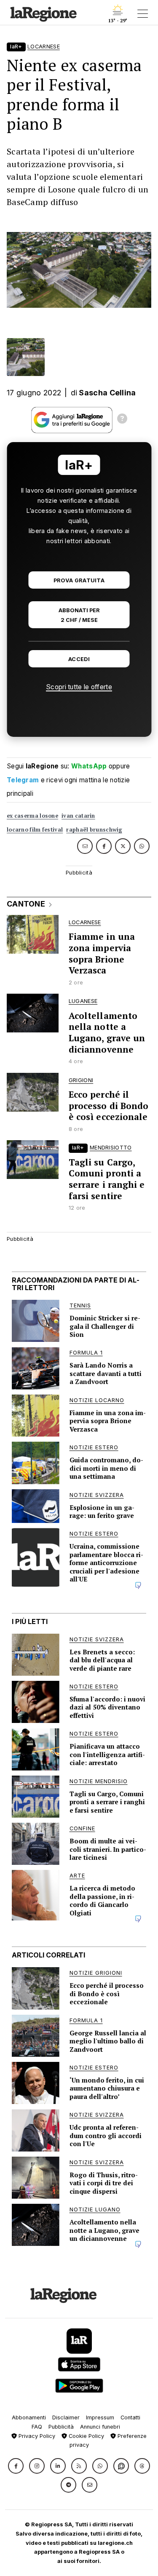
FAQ (37, 2427)
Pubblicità (61, 2427)
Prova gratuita (79, 580)
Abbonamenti (29, 2417)
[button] (16, 2466)
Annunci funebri (100, 2427)
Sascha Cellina (107, 393)
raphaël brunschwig (94, 830)
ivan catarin (78, 816)
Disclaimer (66, 2417)
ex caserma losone (32, 816)
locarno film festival (35, 830)
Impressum (100, 2417)
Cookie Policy (86, 2436)
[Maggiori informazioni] (122, 420)
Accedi (79, 659)
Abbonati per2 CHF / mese (79, 615)
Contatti (130, 2417)
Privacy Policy (36, 2436)
